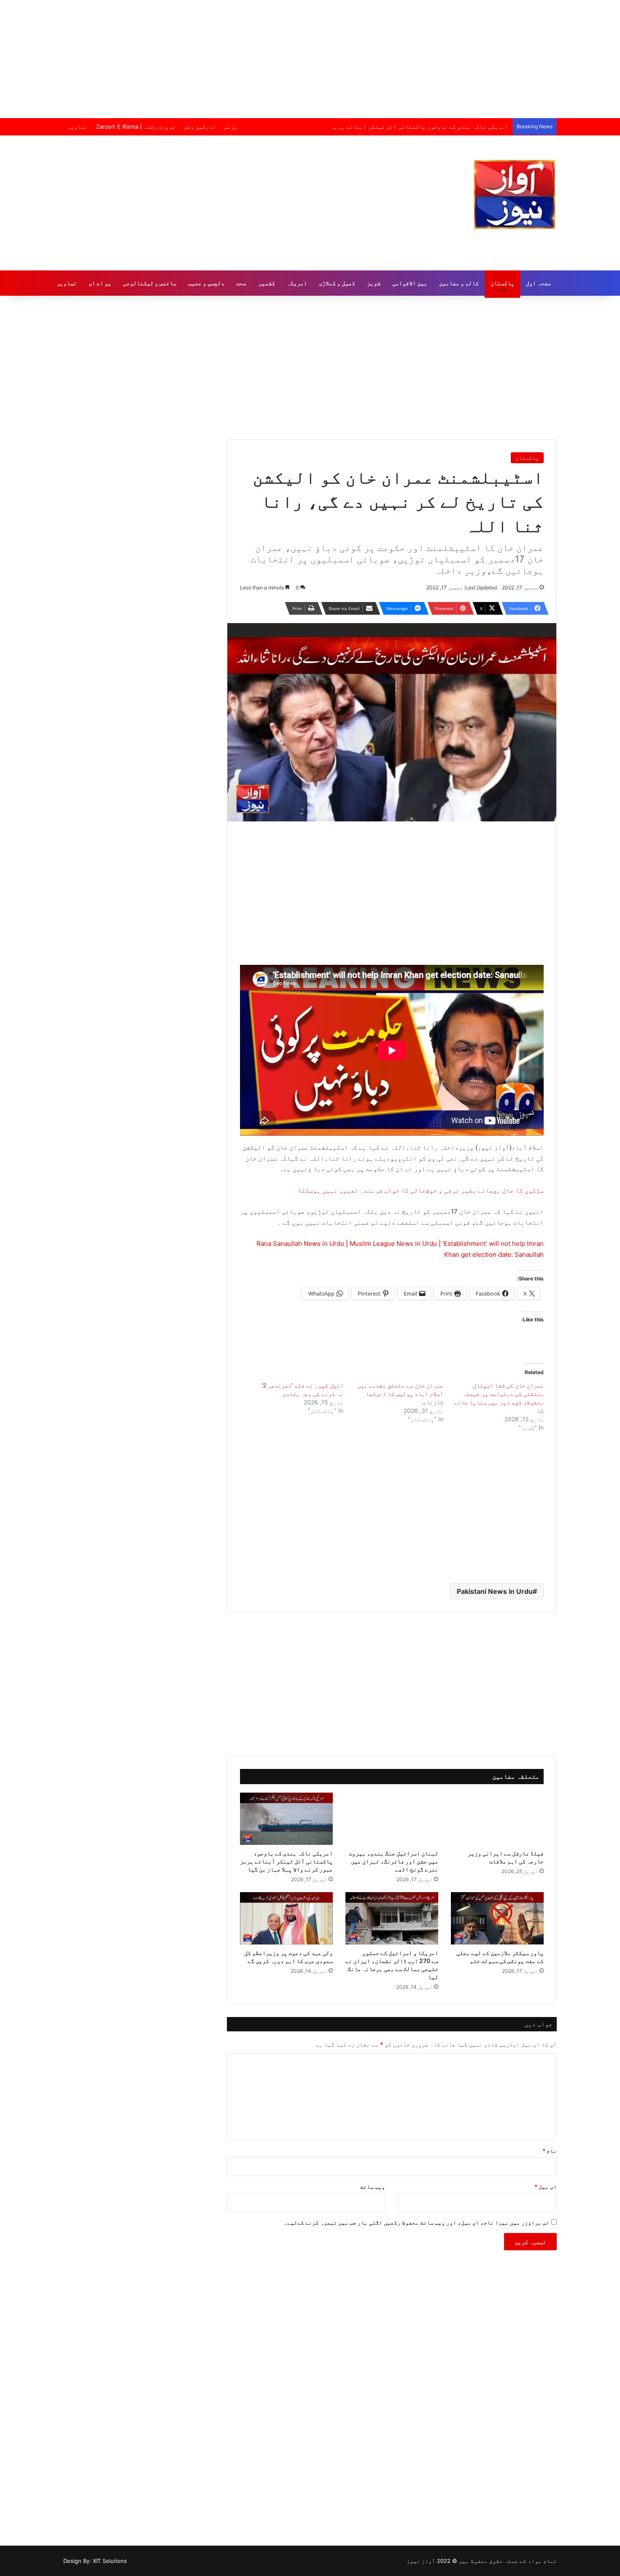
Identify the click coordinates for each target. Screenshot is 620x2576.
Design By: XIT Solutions (95, 2561)
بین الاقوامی (410, 283)
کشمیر (267, 283)
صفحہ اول (538, 283)
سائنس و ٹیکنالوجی (150, 283)
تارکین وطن (200, 127)
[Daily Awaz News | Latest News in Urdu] (515, 194)
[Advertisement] (310, 59)
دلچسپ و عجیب (206, 283)
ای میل (546, 2187)
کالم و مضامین (459, 283)
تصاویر (78, 127)
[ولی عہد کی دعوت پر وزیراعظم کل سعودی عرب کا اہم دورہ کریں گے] (286, 1918)
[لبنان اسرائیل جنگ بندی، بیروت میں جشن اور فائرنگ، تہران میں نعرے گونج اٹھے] (392, 1819)
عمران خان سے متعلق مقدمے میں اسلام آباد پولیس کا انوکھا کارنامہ (400, 1394)
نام (550, 2151)
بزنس (231, 127)
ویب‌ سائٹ (373, 2187)
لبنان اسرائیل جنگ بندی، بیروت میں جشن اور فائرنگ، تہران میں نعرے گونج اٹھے (394, 1861)
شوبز (374, 283)
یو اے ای (100, 283)
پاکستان (502, 283)
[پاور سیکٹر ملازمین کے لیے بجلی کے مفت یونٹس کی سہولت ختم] (497, 1918)
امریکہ (297, 283)
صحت (241, 283)
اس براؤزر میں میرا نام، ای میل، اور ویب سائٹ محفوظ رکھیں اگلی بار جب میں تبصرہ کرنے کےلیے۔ (417, 2222)
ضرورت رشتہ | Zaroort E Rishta (136, 127)
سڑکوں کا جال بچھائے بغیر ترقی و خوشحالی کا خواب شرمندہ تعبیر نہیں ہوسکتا (421, 1190)
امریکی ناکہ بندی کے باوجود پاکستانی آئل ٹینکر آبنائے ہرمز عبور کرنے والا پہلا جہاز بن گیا (375, 127)
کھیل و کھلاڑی (337, 283)
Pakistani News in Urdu (495, 1591)
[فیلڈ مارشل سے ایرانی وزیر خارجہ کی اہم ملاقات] (497, 1819)
